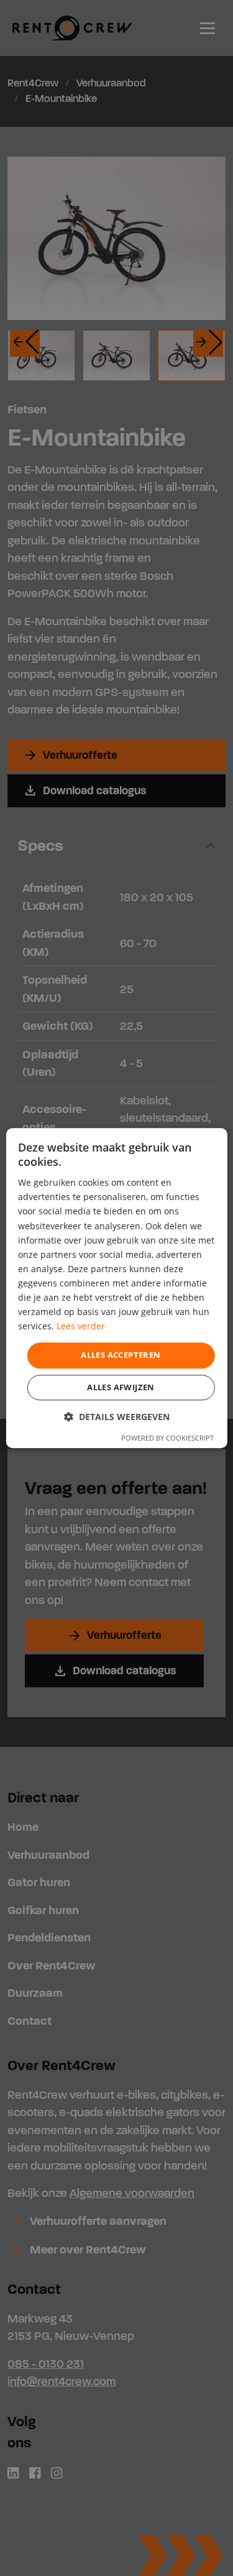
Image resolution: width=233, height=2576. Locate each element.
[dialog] (116, 1288)
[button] (117, 1417)
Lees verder (81, 1327)
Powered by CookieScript (167, 1438)
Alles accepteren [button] (121, 1355)
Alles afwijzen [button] (121, 1387)
